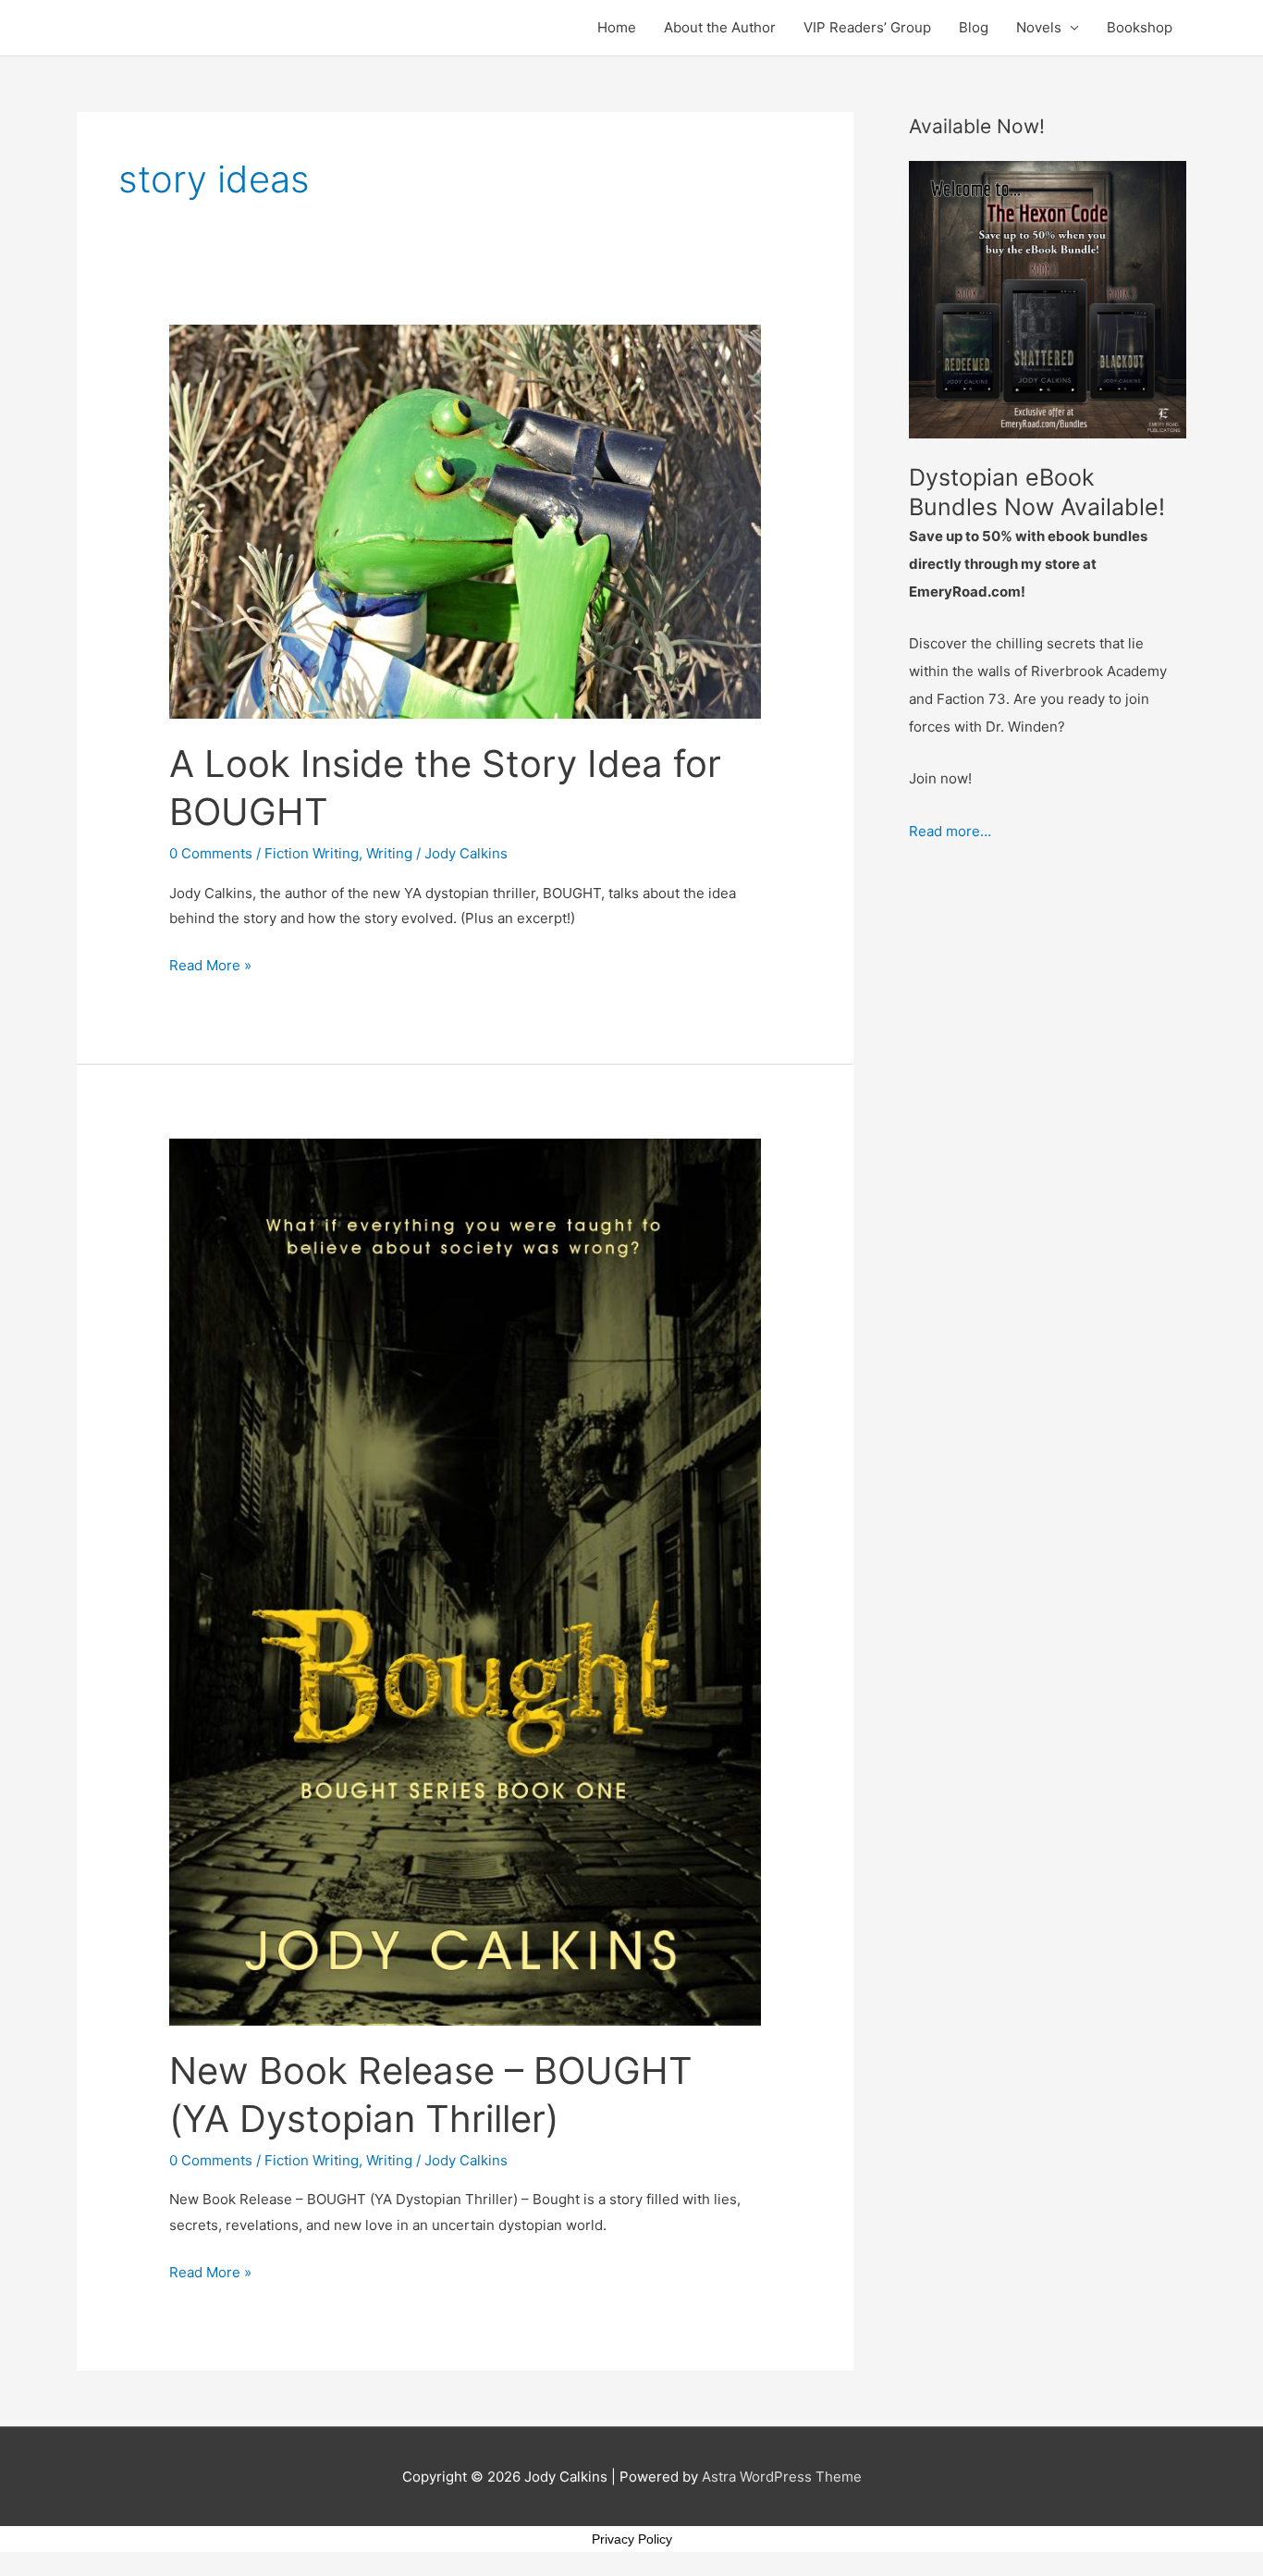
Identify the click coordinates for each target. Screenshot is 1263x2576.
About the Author (720, 27)
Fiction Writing (312, 853)
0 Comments (211, 853)
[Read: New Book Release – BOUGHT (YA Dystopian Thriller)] (465, 1581)
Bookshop (1140, 27)
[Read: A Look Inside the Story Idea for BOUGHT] (465, 520)
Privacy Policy (632, 2539)
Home (617, 27)
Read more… (950, 831)
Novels (1039, 27)
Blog (974, 27)
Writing (389, 853)
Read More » (210, 963)
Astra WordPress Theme (782, 2477)
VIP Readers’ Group (867, 27)
